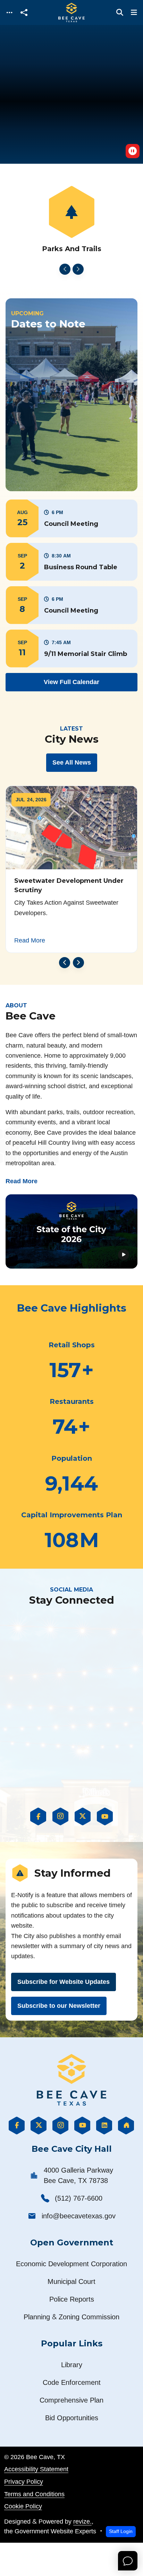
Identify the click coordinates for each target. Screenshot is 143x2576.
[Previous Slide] (65, 269)
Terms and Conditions (34, 2494)
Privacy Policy (24, 2481)
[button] (71, 518)
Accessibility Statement (36, 2469)
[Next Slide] (78, 269)
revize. (82, 2521)
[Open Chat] (128, 2561)
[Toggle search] (120, 12)
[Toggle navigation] (9, 13)
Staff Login (121, 2531)
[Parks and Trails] (71, 220)
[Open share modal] (24, 13)
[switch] (133, 151)
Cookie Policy (23, 2506)
